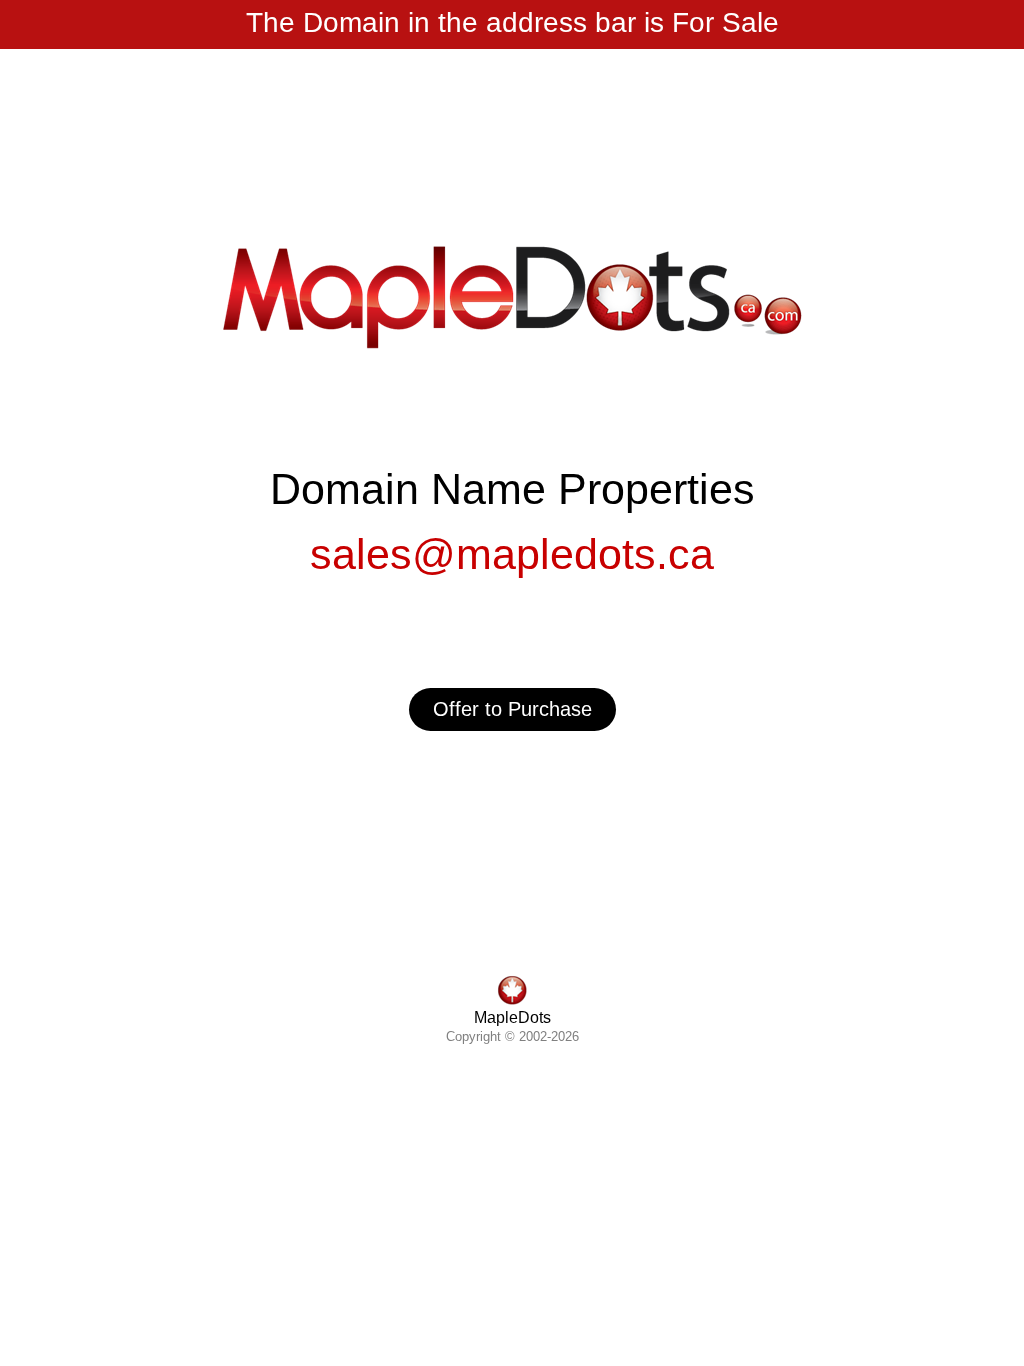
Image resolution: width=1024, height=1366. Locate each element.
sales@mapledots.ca (512, 554)
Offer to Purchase (512, 709)
